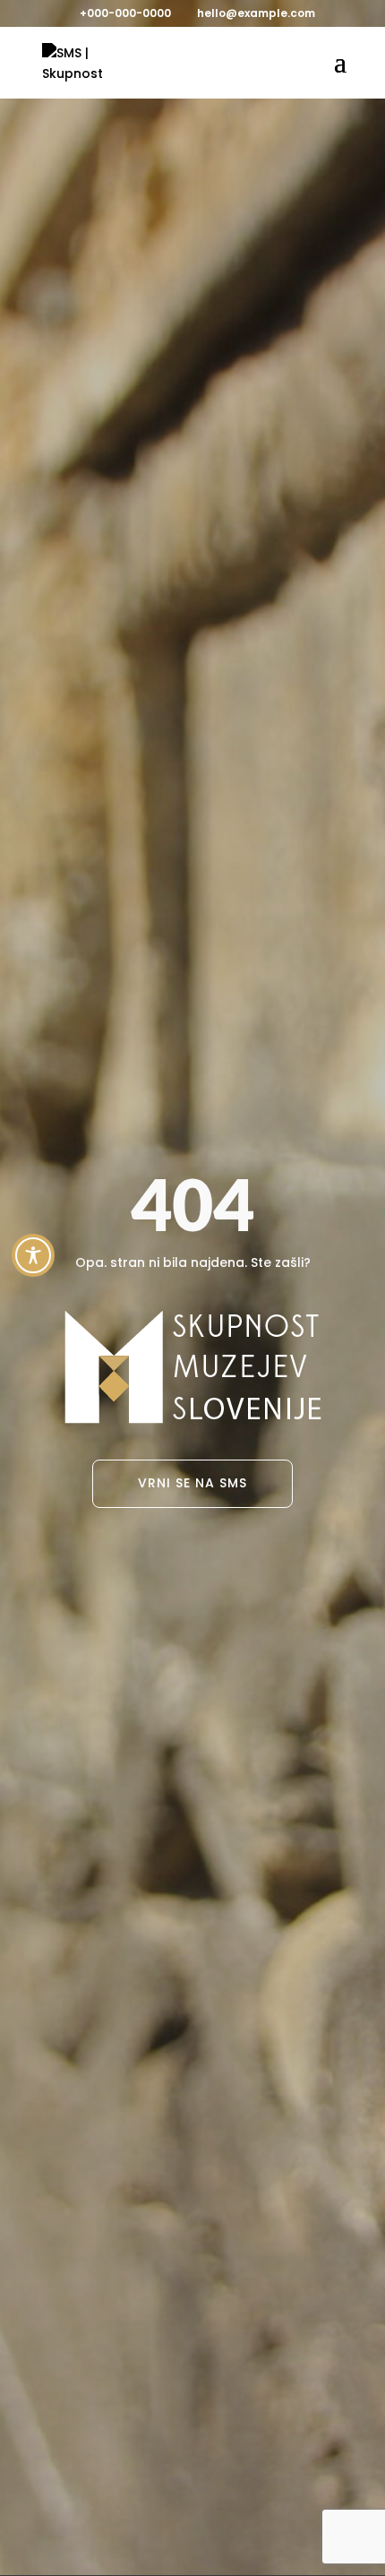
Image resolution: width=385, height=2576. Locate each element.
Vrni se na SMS (192, 1483)
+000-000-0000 (125, 13)
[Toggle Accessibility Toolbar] (33, 1255)
